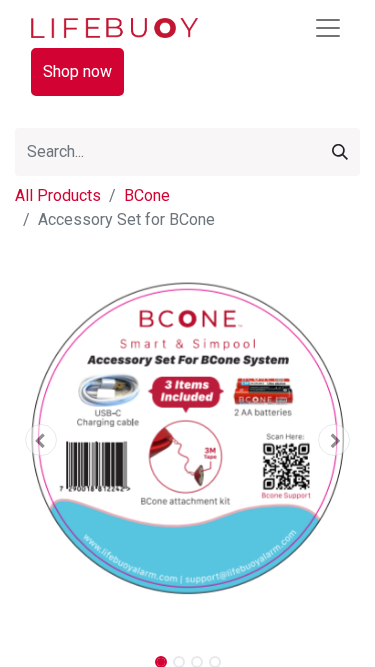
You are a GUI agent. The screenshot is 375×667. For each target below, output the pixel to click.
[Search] (340, 152)
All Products (58, 195)
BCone (147, 195)
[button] (41, 440)
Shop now (77, 71)
